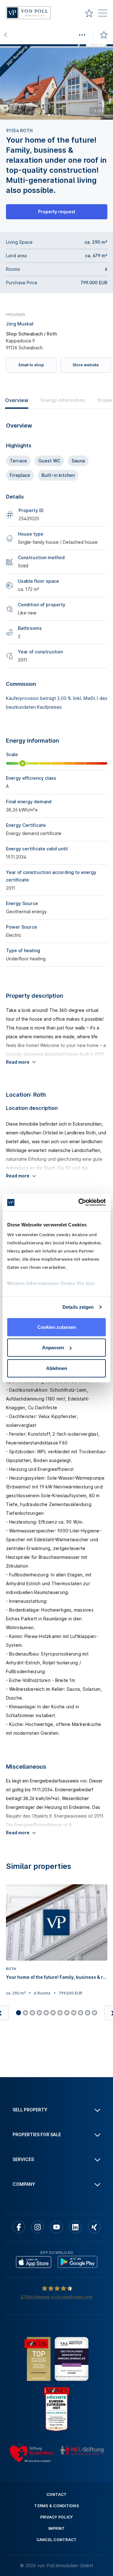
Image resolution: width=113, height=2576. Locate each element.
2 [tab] (52, 115)
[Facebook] (19, 2227)
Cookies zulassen (57, 1327)
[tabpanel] (56, 82)
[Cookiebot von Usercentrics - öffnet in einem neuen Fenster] (80, 1203)
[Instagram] (38, 2227)
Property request (57, 212)
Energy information (63, 400)
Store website (86, 365)
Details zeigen (78, 1307)
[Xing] (94, 2227)
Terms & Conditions (56, 2506)
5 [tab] (63, 115)
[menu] (103, 14)
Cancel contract (57, 2540)
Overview (17, 400)
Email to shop (31, 365)
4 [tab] (59, 115)
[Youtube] (56, 2227)
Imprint (57, 2528)
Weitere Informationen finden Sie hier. (51, 1283)
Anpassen (53, 1348)
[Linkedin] (75, 2227)
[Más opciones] (82, 35)
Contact (57, 2494)
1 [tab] (49, 115)
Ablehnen (57, 1368)
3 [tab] (56, 115)
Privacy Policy (57, 2517)
